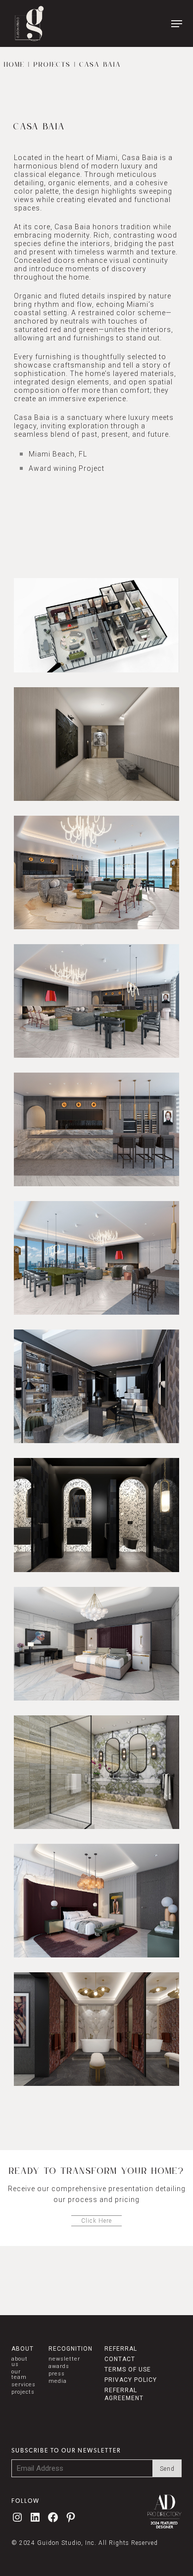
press (57, 2374)
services (24, 2385)
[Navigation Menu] (177, 24)
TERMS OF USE (128, 2369)
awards (59, 2366)
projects (23, 2392)
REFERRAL (121, 2349)
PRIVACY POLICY (131, 2380)
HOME (14, 65)
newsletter (64, 2359)
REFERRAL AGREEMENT (124, 2394)
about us (20, 2362)
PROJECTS (52, 65)
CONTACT (120, 2359)
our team (19, 2374)
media (58, 2381)
